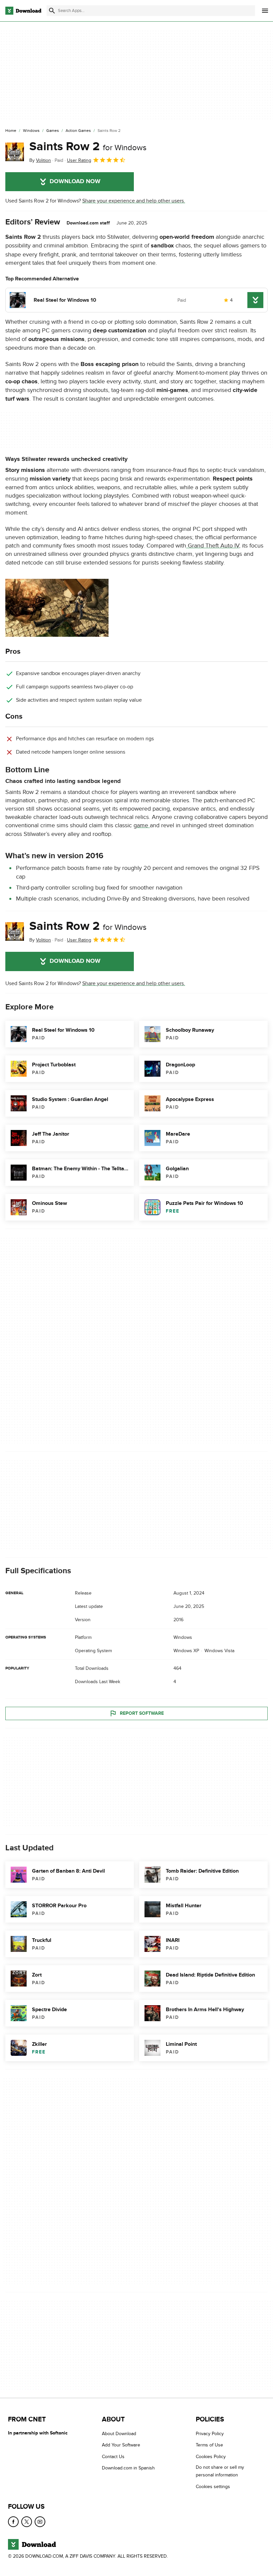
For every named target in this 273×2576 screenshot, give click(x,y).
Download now (75, 182)
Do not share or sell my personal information (220, 2471)
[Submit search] (52, 11)
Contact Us (113, 2457)
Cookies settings (213, 2486)
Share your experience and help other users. (134, 201)
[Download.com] (23, 11)
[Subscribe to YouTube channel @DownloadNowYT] (40, 2522)
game (142, 825)
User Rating (79, 160)
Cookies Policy (211, 2457)
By (40, 160)
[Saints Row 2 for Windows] (15, 152)
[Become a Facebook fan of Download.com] (13, 2522)
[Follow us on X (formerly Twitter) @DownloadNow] (27, 2522)
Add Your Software (121, 2445)
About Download (119, 2434)
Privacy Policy (210, 2434)
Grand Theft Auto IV (213, 546)
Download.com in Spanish (128, 2468)
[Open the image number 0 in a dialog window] (57, 608)
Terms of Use (209, 2445)
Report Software (142, 1713)
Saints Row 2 (88, 147)
